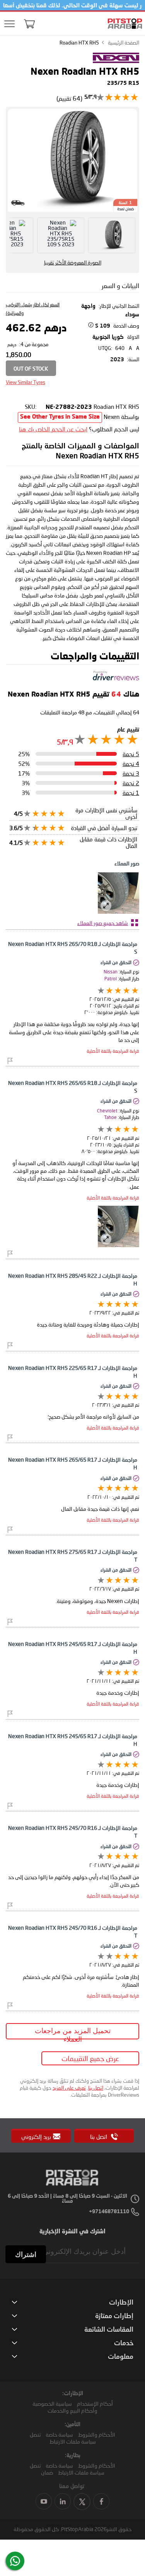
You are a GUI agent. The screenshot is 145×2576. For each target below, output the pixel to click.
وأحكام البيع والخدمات (72, 2410)
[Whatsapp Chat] (15, 2561)
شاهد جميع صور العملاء (103, 923)
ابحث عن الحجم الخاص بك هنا (53, 429)
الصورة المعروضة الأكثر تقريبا (73, 263)
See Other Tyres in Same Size (60, 417)
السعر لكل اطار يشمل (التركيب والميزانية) (33, 309)
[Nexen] (116, 63)
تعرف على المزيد (69, 2088)
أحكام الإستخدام (95, 2404)
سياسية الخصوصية (52, 2404)
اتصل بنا (96, 2088)
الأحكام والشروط (97, 2434)
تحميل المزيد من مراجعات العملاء (73, 2033)
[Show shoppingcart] (29, 24)
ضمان (47, 2472)
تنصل (35, 2434)
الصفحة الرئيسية (124, 43)
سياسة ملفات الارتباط (73, 2441)
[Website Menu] (10, 24)
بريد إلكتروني (36, 2137)
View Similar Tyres (26, 382)
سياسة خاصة (59, 2434)
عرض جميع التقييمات (90, 2058)
